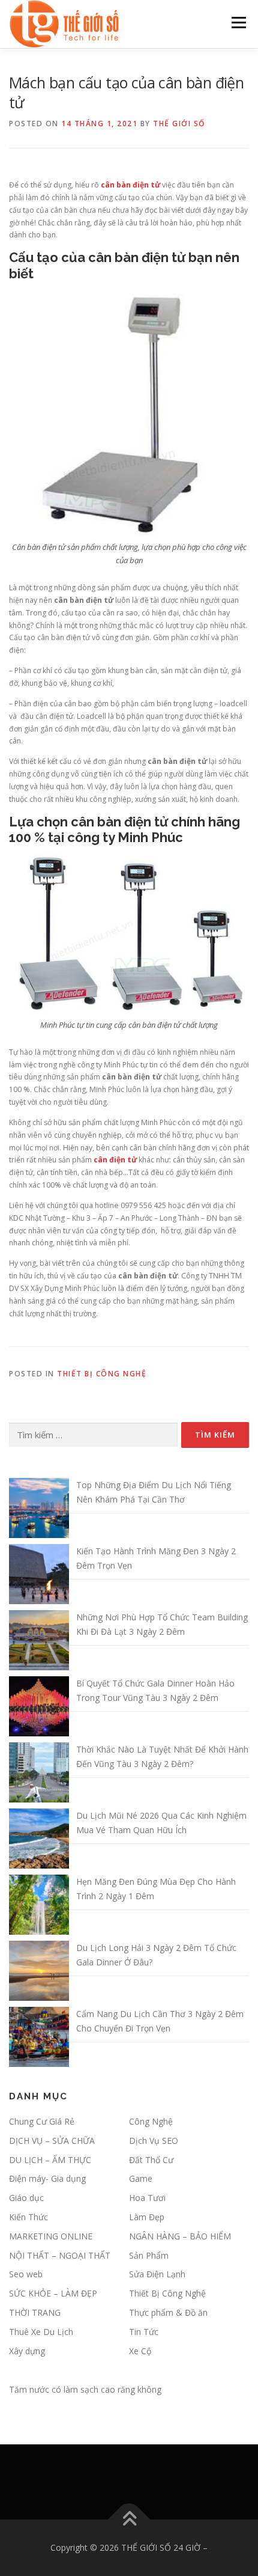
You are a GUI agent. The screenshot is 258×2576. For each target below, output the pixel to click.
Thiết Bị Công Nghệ (102, 1374)
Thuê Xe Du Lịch (41, 2332)
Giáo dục (26, 2198)
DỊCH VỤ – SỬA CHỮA (52, 2141)
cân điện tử (115, 1160)
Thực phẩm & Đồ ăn (168, 2312)
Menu (238, 23)
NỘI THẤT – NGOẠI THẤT (60, 2255)
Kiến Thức (28, 2217)
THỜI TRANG (35, 2312)
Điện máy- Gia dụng (47, 2178)
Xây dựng (27, 2351)
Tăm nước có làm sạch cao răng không (85, 2389)
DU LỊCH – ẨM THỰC (50, 2160)
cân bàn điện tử (130, 185)
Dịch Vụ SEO (154, 2141)
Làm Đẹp (147, 2217)
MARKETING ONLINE (51, 2236)
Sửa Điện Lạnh (157, 2274)
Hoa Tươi (147, 2198)
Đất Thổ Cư (151, 2160)
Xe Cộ (140, 2351)
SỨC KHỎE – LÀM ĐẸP (53, 2293)
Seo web (26, 2274)
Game (141, 2178)
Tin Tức (144, 2332)
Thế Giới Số (179, 124)
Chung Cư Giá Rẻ (42, 2121)
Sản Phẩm (149, 2255)
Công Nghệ (151, 2121)
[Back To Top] (129, 2520)
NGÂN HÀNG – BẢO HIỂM (180, 2236)
